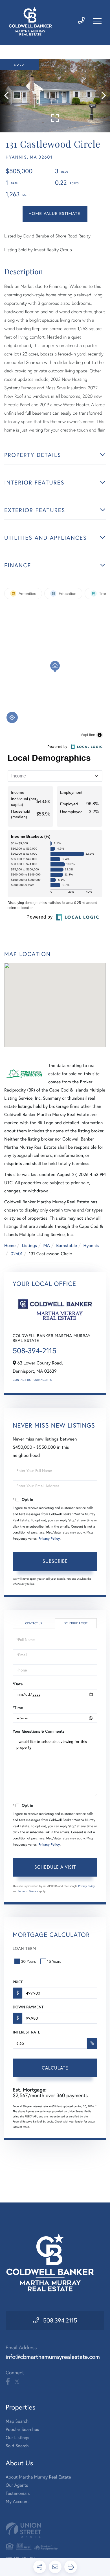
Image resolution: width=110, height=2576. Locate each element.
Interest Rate (26, 2032)
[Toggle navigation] (97, 21)
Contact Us (22, 1380)
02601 (16, 1254)
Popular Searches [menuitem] (22, 2429)
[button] (9, 96)
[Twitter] (17, 2382)
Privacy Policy (49, 1539)
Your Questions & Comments (39, 1731)
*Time (18, 1708)
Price (18, 1982)
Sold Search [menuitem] (17, 2446)
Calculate (55, 2068)
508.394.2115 (60, 2320)
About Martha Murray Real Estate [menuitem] (38, 2477)
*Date (18, 1684)
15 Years (54, 1961)
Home (10, 1245)
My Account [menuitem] (17, 2501)
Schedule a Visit (76, 1623)
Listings (29, 1245)
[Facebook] (8, 2382)
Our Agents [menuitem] (17, 2485)
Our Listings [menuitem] (17, 2438)
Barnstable (67, 1245)
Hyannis (91, 1245)
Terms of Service (28, 1891)
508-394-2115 (35, 1351)
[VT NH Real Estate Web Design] (55, 2530)
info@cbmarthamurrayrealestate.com (53, 2357)
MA (47, 1245)
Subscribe (55, 1561)
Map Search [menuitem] (17, 2421)
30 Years (28, 1961)
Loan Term (24, 1948)
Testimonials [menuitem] (18, 2493)
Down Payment (28, 2007)
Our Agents (43, 1380)
